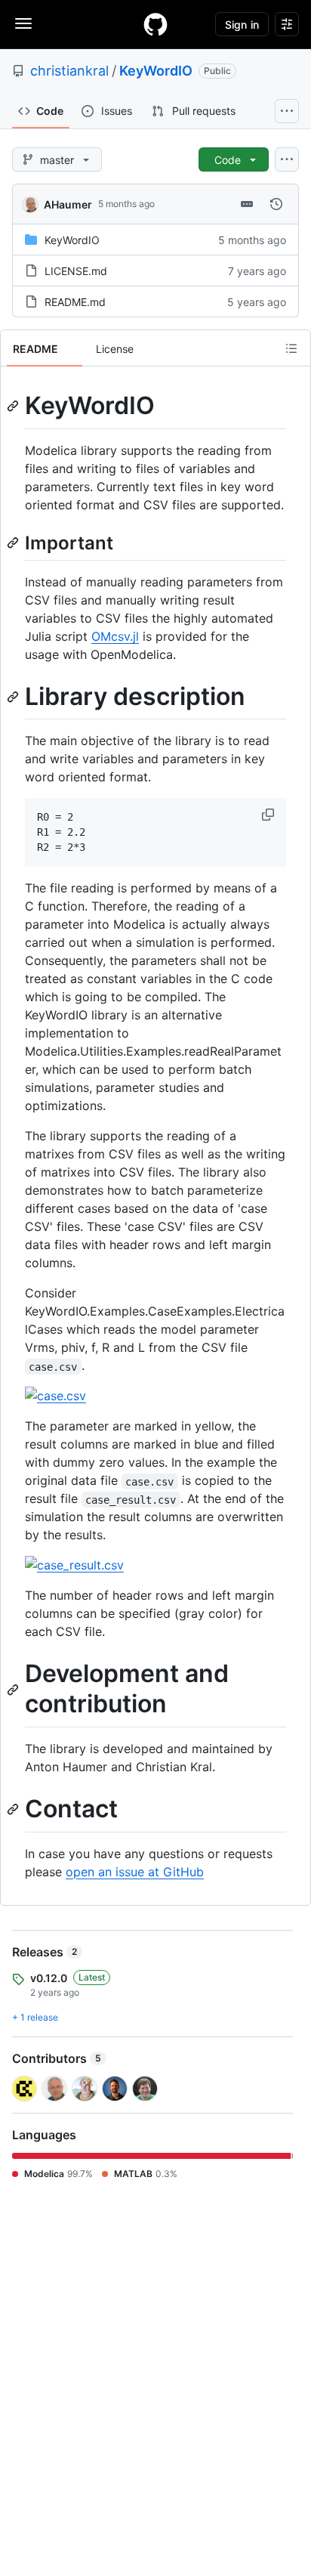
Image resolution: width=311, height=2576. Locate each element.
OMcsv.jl (115, 636)
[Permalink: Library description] (14, 697)
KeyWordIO (156, 71)
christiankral (69, 71)
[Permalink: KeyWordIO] (14, 406)
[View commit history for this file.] (276, 204)
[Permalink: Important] (14, 543)
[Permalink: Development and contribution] (14, 1690)
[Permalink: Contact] (14, 1810)
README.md (75, 302)
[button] (269, 815)
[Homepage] (155, 24)
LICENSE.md (76, 271)
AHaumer (68, 204)
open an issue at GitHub (135, 1872)
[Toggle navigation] (23, 23)
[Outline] (291, 348)
